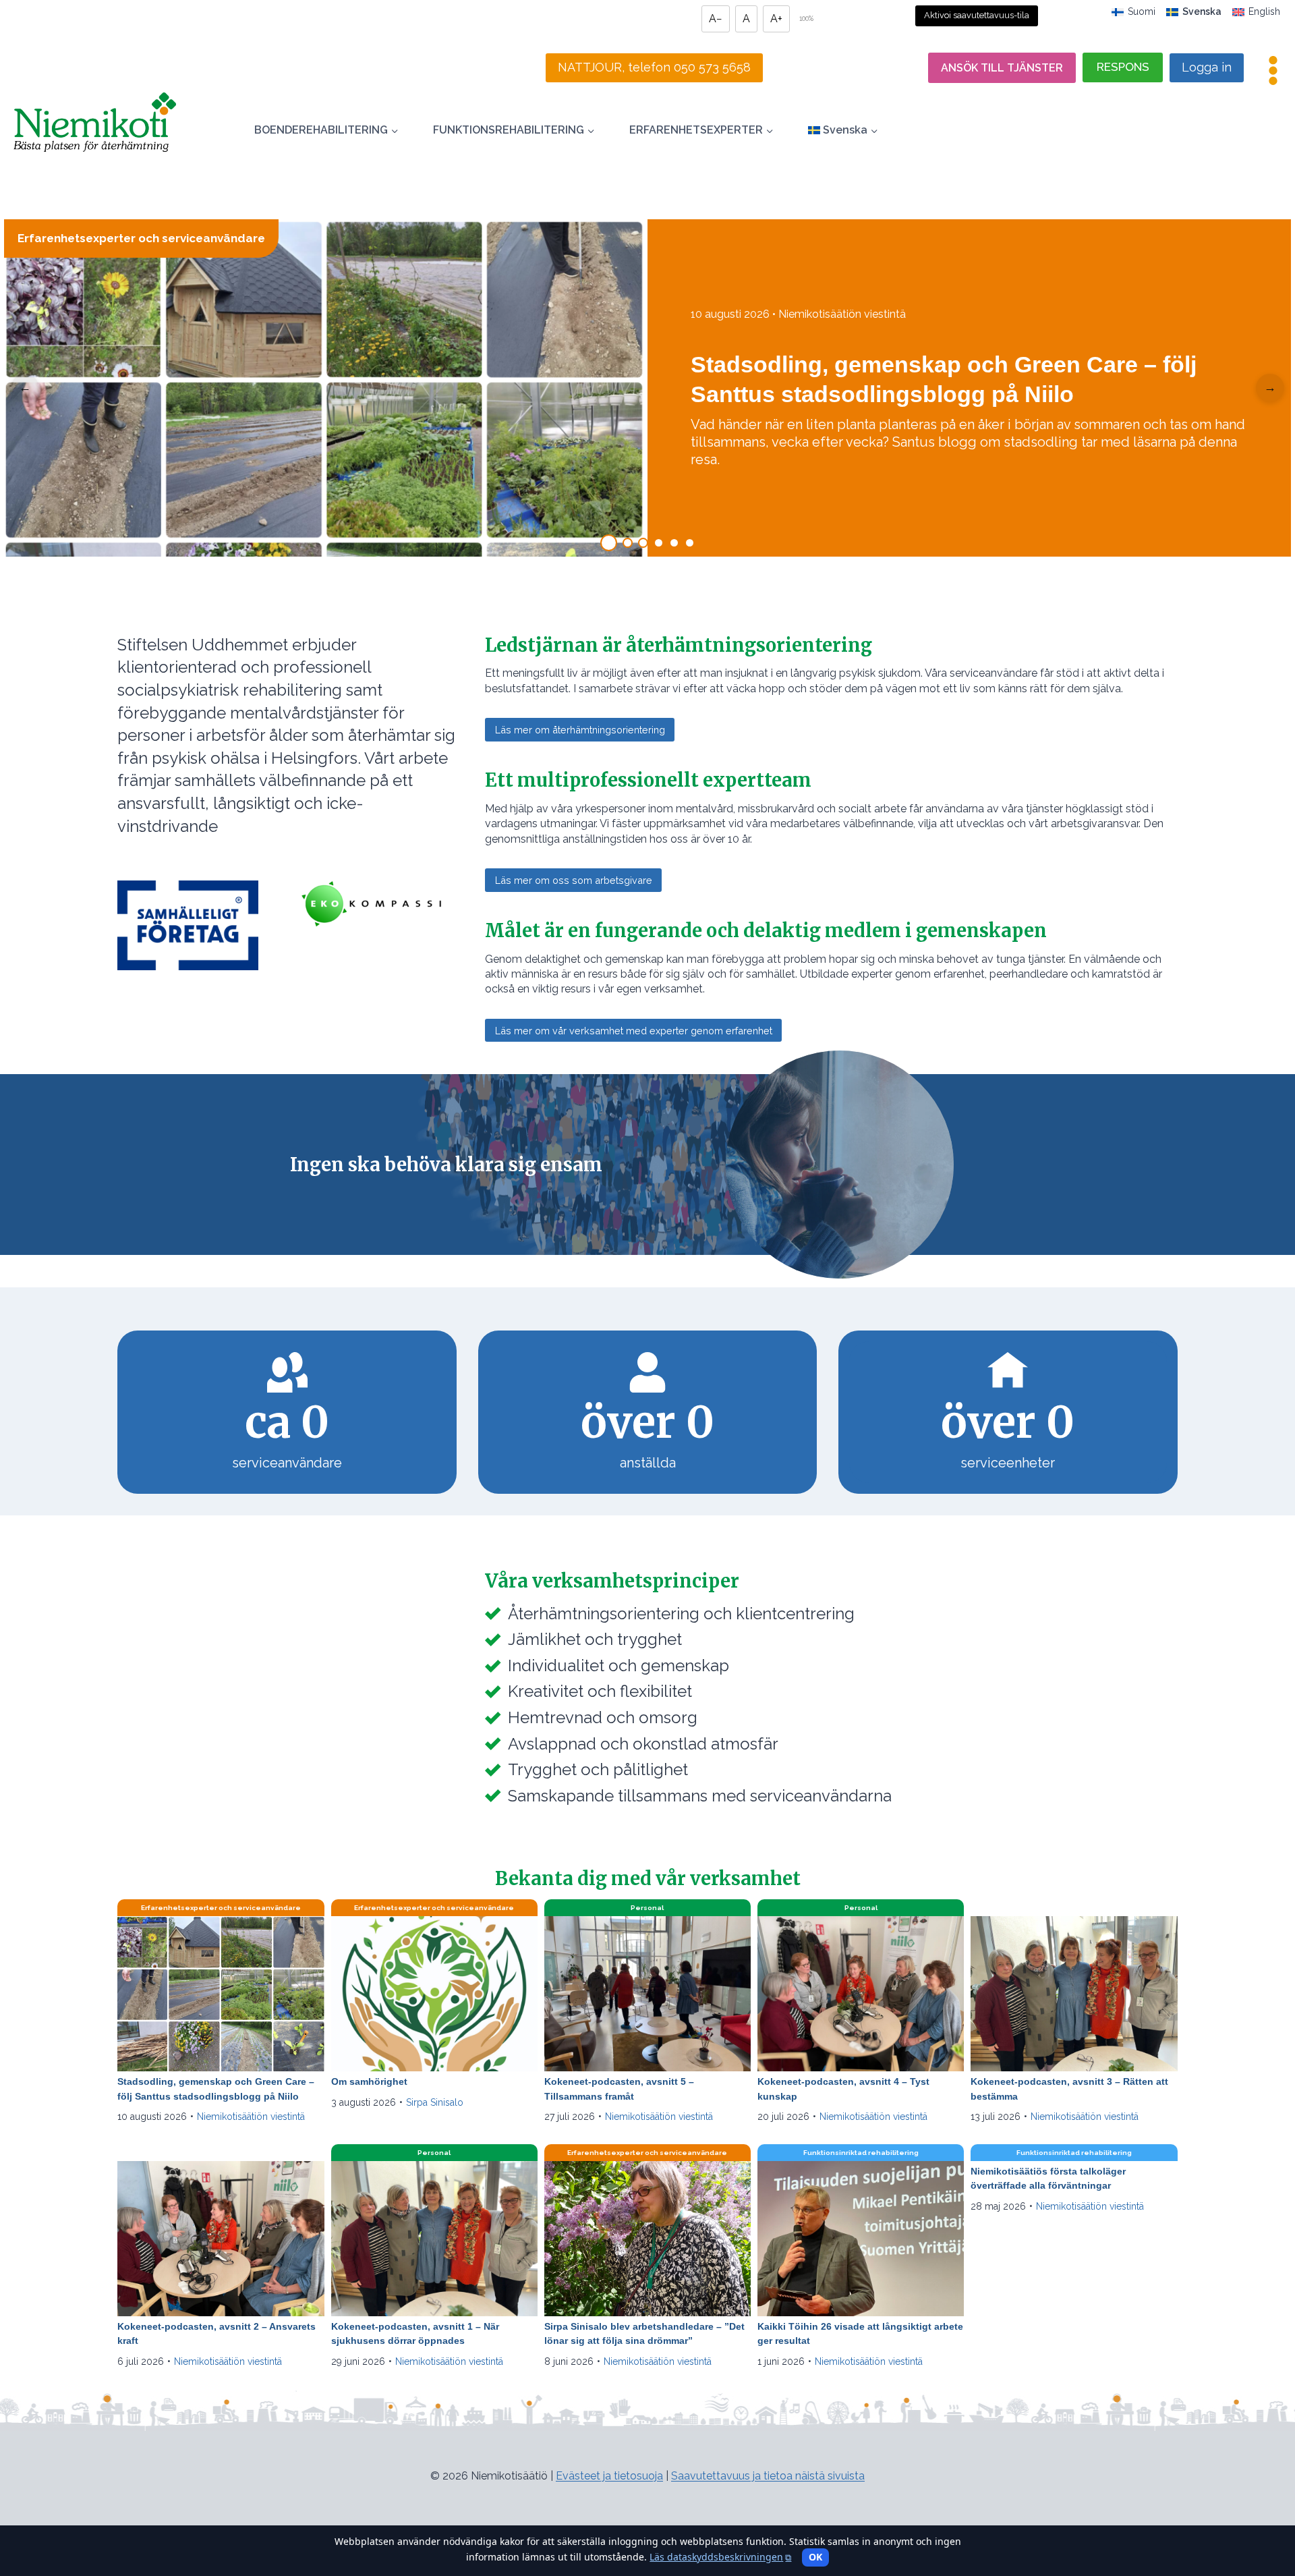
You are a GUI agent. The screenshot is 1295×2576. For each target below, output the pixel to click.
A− (716, 19)
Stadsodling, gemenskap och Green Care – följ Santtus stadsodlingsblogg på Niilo (216, 2089)
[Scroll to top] (35, 2500)
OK (815, 2557)
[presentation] (221, 1994)
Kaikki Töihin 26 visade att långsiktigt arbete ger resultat (860, 2334)
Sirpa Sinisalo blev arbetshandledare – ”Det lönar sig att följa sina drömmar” (644, 2334)
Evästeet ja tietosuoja (609, 2476)
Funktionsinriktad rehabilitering (861, 2153)
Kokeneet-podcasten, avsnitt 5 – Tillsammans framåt (619, 2089)
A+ (776, 19)
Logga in (1207, 67)
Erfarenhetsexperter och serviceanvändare (141, 238)
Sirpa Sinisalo (435, 2102)
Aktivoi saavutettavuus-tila (977, 15)
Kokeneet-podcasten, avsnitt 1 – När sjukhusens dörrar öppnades (415, 2334)
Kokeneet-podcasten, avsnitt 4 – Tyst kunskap (843, 2089)
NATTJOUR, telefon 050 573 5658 (654, 67)
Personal (647, 1908)
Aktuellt (1074, 1908)
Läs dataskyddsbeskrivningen (720, 2557)
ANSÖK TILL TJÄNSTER (1002, 68)
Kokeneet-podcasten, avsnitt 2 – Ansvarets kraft (217, 2334)
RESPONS (1123, 67)
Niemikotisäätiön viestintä (251, 2117)
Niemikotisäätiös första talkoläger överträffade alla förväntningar (1048, 2179)
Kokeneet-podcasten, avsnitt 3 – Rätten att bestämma (1069, 2089)
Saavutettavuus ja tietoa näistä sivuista (768, 2476)
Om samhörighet (369, 2081)
